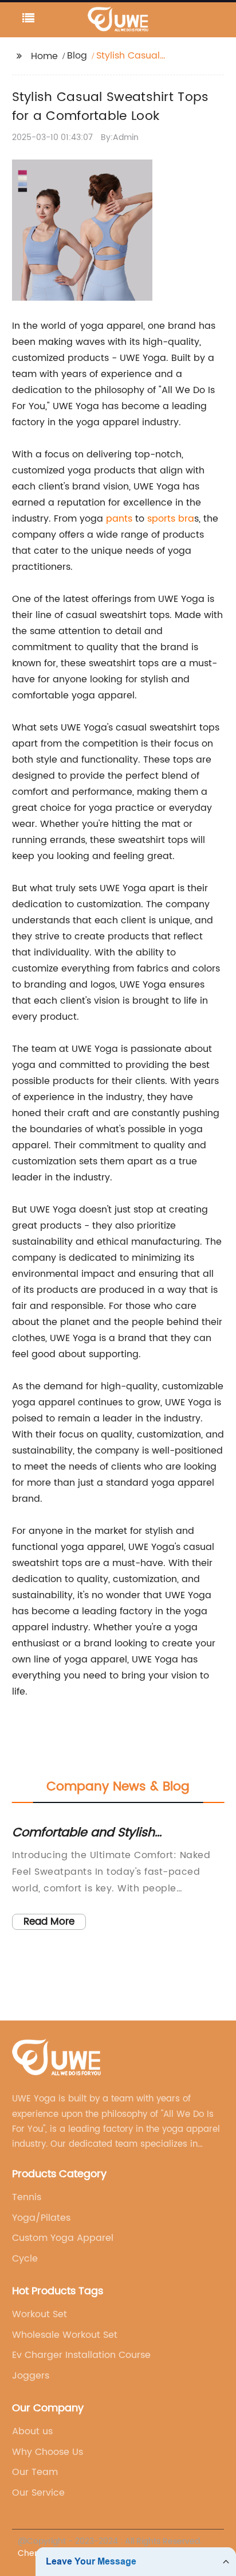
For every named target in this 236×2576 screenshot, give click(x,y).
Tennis (27, 2197)
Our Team (35, 2472)
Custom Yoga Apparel (63, 2238)
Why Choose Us (48, 2452)
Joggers (31, 2376)
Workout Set (40, 2314)
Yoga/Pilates (41, 2218)
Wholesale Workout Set (65, 2335)
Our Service (38, 2493)
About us (32, 2431)
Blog (77, 56)
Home (44, 56)
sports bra (171, 519)
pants (119, 519)
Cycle (25, 2259)
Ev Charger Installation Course (81, 2355)
